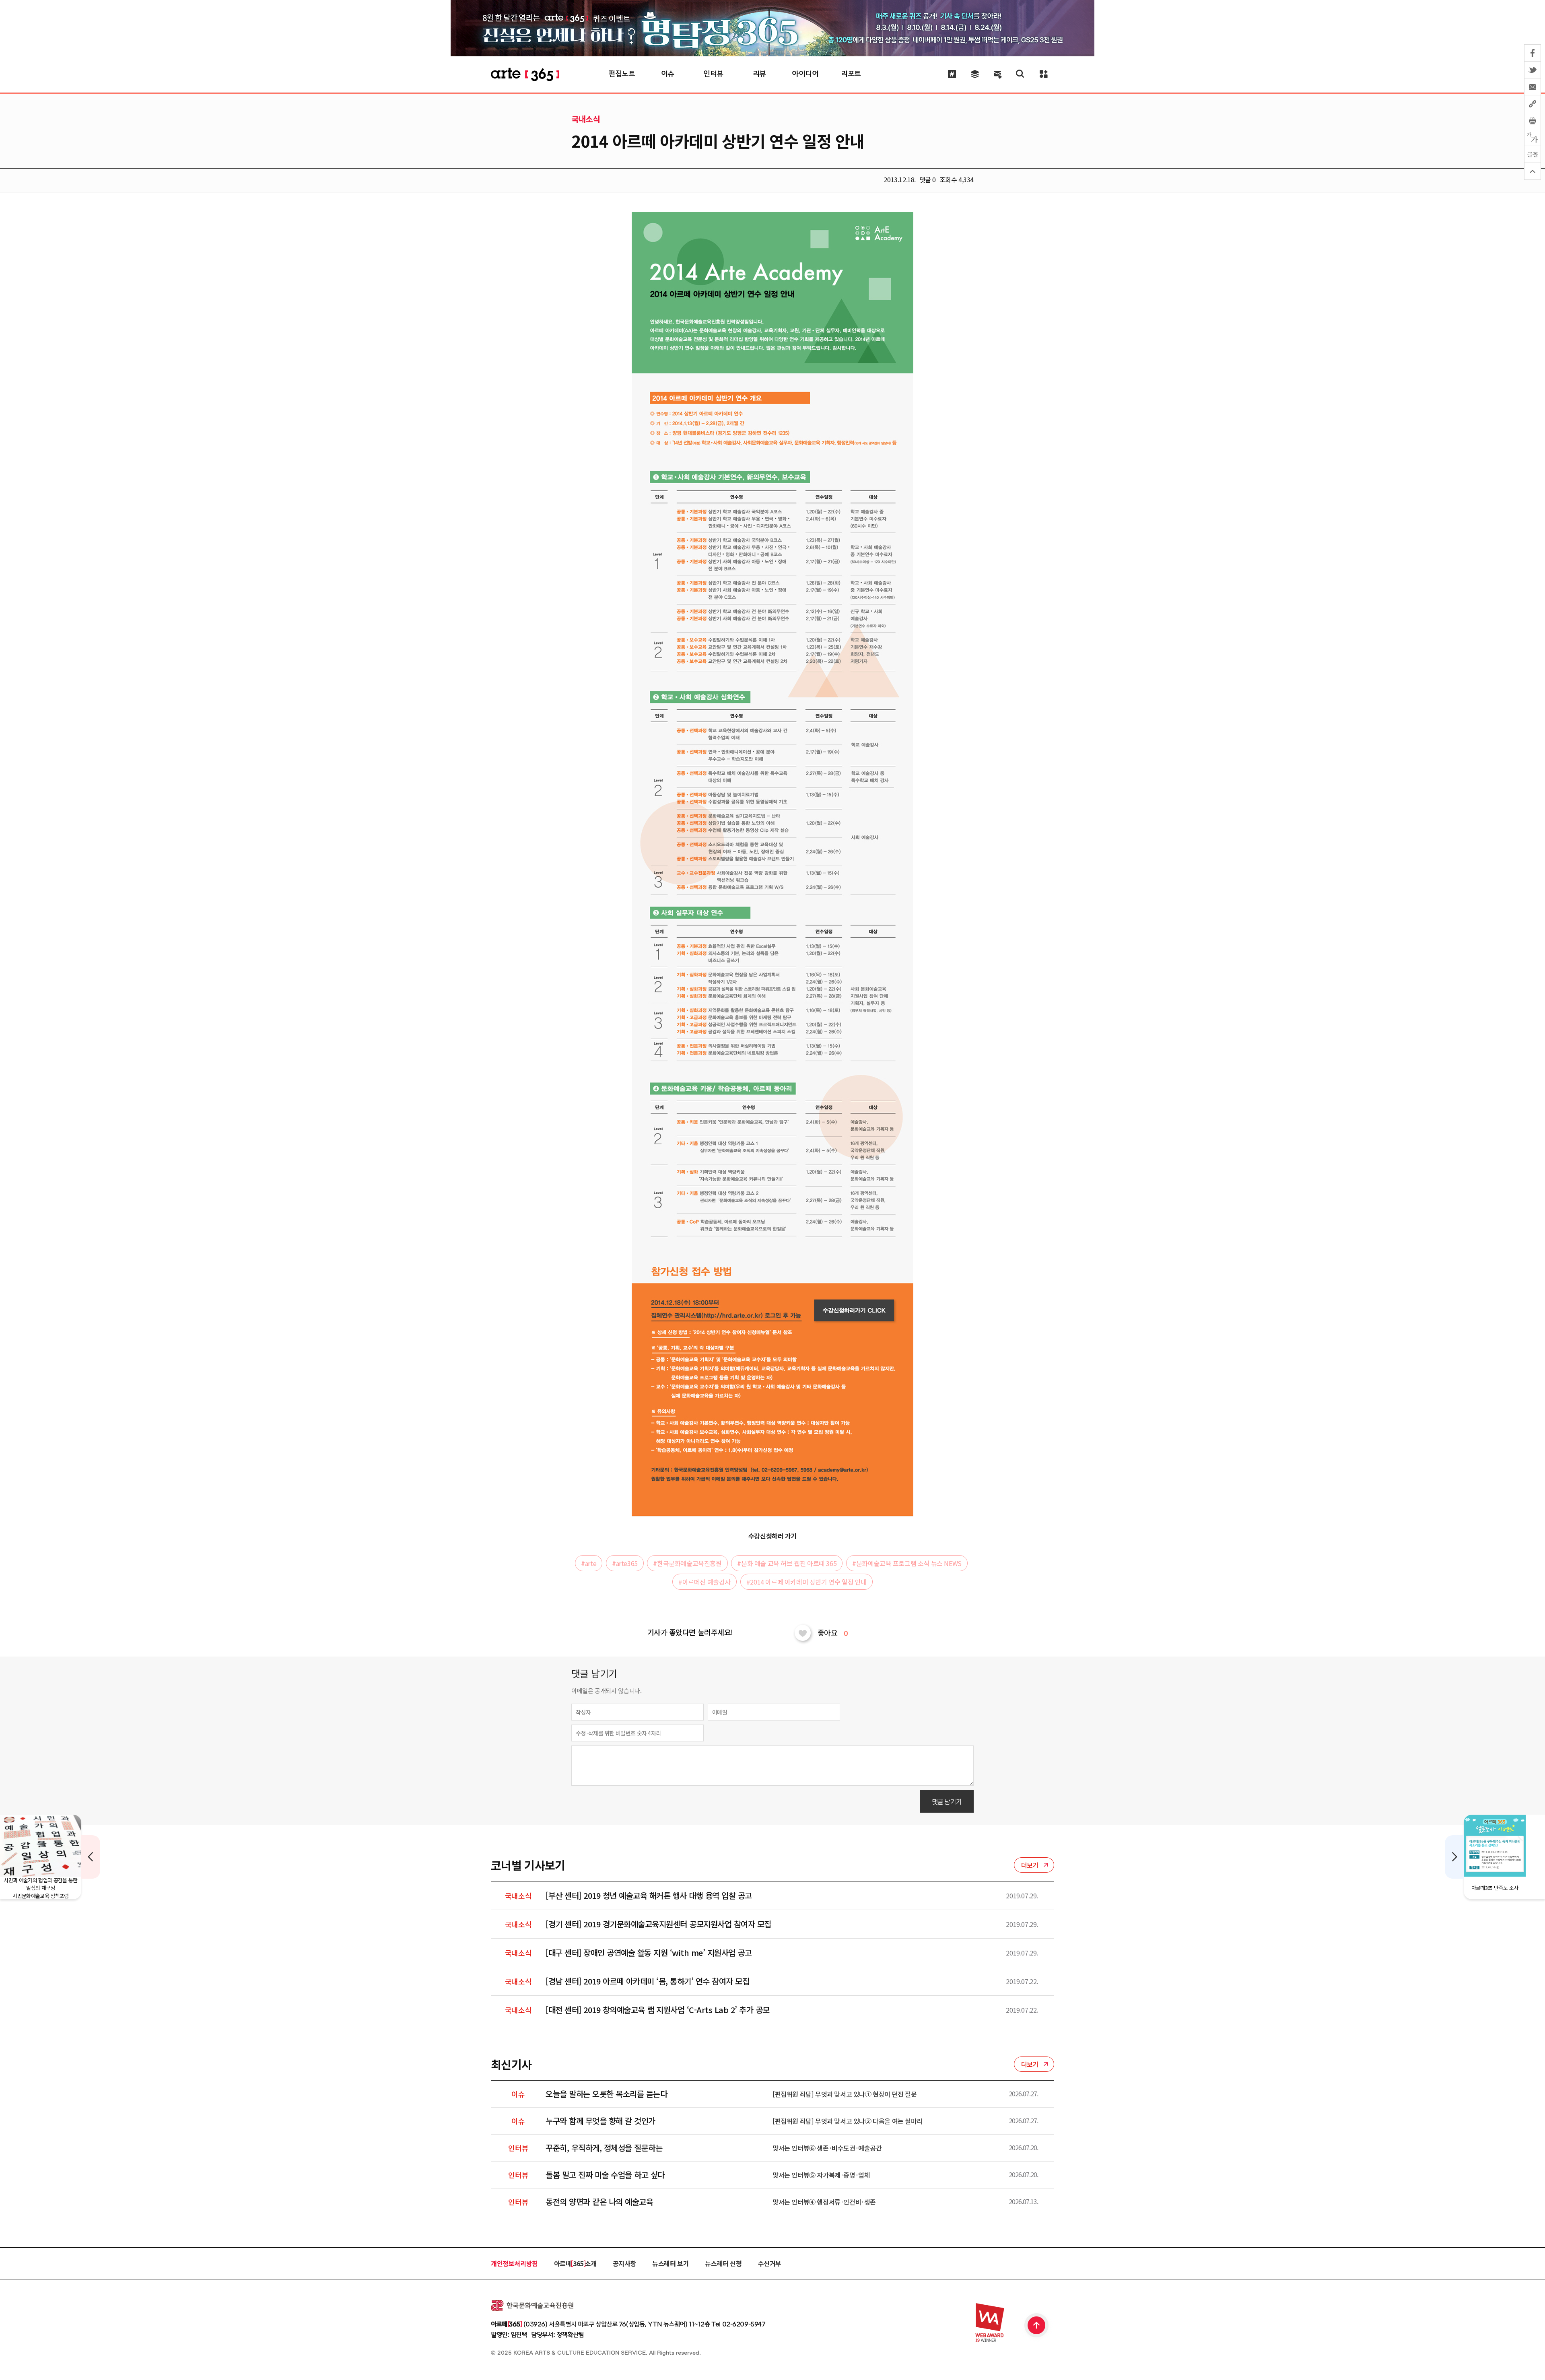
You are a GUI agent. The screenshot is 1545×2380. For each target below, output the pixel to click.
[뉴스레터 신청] (998, 75)
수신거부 (770, 2263)
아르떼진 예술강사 (705, 1582)
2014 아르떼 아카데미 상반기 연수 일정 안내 (806, 1582)
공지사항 (624, 2263)
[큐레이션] (952, 74)
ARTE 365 (525, 74)
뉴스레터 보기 (671, 2263)
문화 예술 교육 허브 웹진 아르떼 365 (787, 1563)
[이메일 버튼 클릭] (1533, 87)
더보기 (1030, 1865)
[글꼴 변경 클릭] (1533, 155)
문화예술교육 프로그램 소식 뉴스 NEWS (907, 1563)
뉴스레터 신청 (723, 2263)
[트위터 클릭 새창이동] (1533, 70)
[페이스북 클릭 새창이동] (1533, 53)
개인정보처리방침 (514, 2263)
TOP (1037, 2326)
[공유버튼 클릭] (1533, 104)
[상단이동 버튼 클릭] (1533, 171)
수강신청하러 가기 (772, 1536)
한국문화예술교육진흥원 (687, 1563)
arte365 (625, 1563)
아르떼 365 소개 (575, 2263)
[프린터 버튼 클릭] (1533, 121)
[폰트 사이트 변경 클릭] (1533, 138)
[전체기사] (975, 74)
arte (589, 1563)
